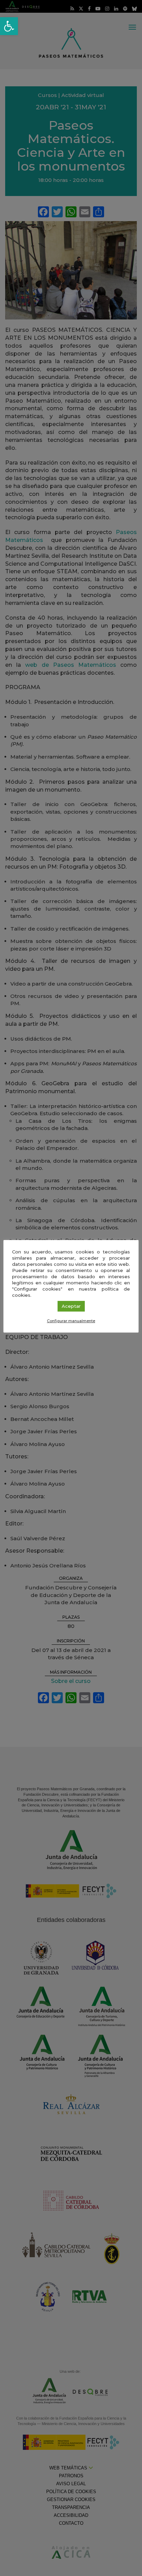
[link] (9, 26)
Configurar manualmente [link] (71, 1321)
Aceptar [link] (71, 1306)
